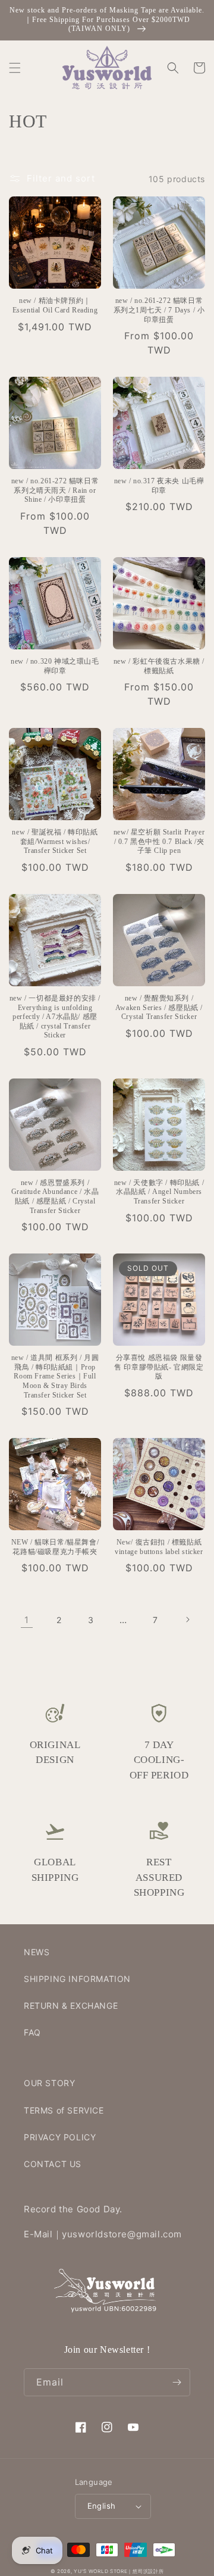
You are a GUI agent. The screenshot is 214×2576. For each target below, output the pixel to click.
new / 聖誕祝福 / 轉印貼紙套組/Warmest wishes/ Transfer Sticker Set (55, 841)
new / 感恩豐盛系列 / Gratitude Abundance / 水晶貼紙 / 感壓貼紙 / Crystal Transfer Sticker (55, 1197)
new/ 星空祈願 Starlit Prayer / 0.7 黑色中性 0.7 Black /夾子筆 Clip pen (159, 841)
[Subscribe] (177, 2382)
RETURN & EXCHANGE (71, 2006)
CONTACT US (53, 2164)
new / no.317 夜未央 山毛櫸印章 (159, 486)
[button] (15, 68)
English (102, 2506)
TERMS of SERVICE (64, 2110)
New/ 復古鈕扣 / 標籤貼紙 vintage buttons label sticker (159, 1547)
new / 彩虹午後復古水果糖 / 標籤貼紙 (159, 666)
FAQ (32, 2032)
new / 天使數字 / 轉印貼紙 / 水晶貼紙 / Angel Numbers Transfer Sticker (159, 1192)
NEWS (37, 1952)
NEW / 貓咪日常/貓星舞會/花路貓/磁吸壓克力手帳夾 (55, 1547)
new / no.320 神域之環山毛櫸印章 (55, 666)
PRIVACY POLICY (60, 2137)
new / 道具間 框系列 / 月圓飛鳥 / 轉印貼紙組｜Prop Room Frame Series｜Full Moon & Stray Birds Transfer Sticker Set (55, 1376)
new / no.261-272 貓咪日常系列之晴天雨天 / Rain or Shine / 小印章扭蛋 (55, 490)
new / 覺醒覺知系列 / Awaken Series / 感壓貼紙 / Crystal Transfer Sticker (159, 1007)
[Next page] (187, 1620)
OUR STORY (49, 2083)
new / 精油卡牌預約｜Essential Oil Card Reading (55, 305)
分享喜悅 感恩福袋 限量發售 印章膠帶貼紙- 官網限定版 (159, 1367)
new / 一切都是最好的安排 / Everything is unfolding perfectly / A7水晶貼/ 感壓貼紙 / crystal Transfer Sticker (55, 1017)
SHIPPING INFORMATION (77, 1979)
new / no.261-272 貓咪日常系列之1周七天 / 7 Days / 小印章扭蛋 (159, 310)
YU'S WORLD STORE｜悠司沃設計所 (119, 2571)
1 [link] (27, 1620)
